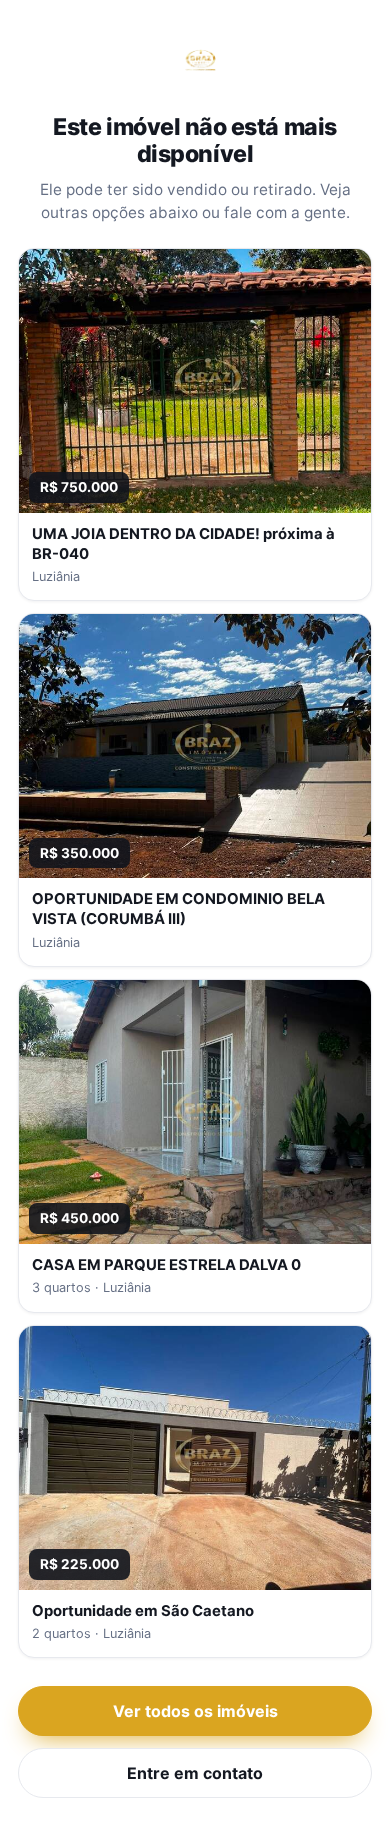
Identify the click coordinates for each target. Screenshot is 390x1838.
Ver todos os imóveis (195, 1711)
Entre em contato (195, 1773)
